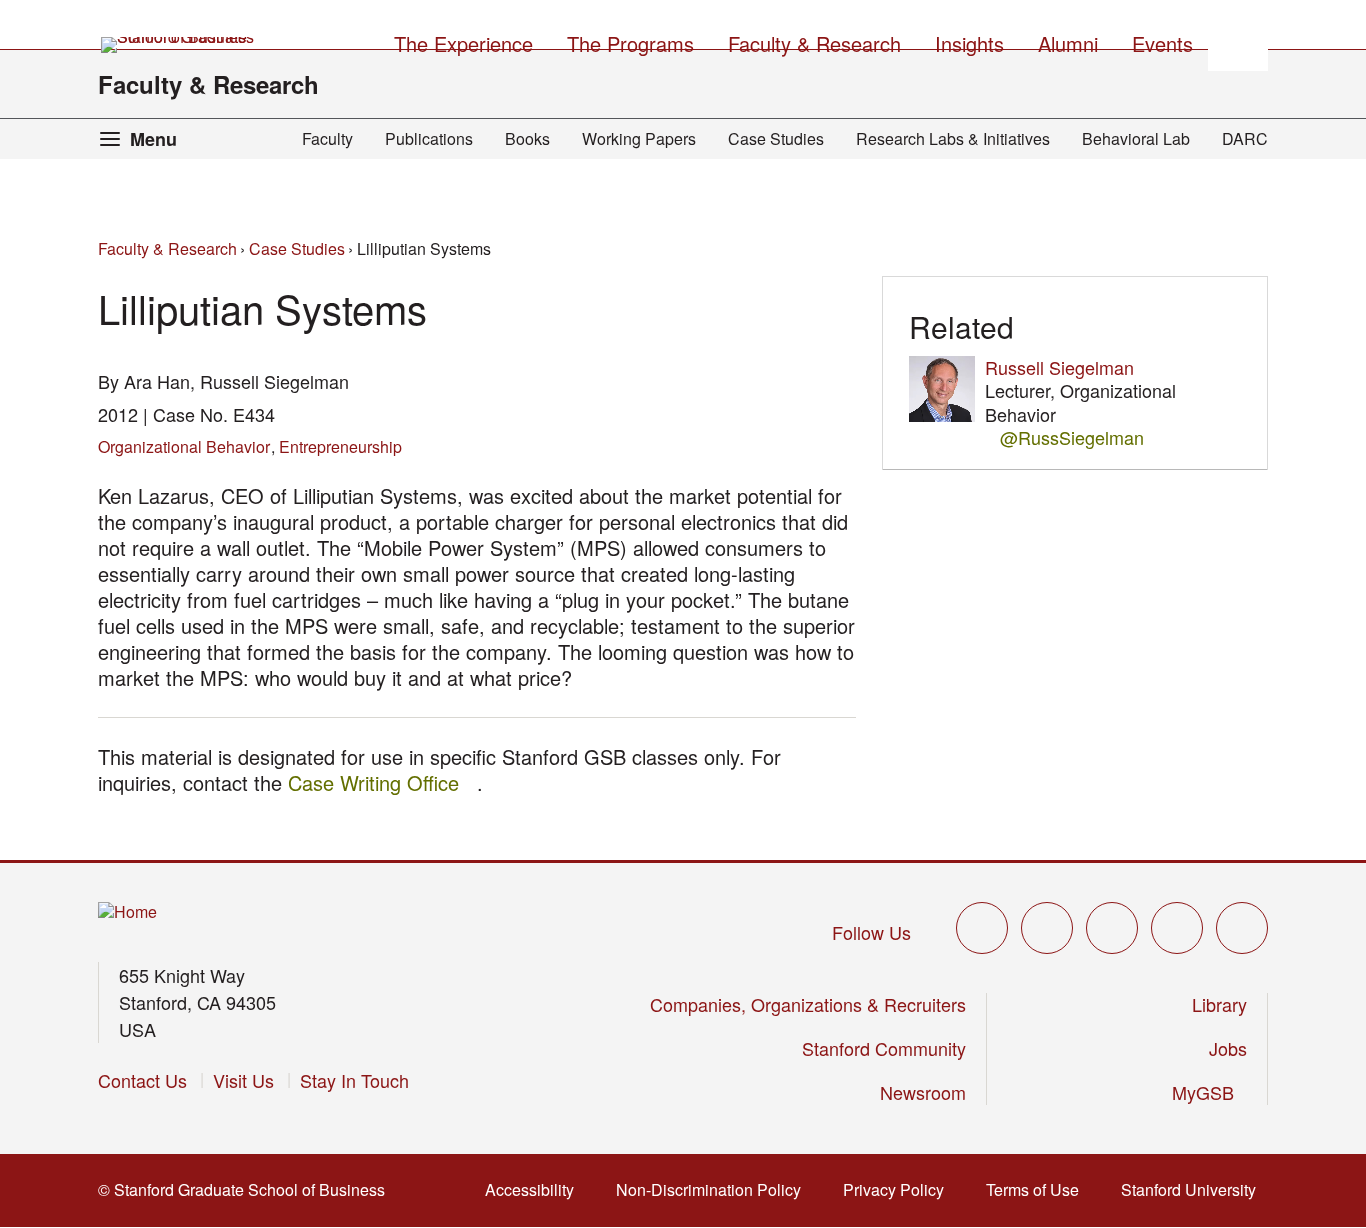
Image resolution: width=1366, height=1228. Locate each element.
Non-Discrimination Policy (714, 1189)
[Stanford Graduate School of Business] (179, 45)
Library (1219, 1004)
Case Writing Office (382, 782)
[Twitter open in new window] (982, 928)
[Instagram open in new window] (1112, 928)
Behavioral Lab (1136, 138)
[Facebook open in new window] (1047, 928)
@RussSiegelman (1072, 437)
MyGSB (1209, 1092)
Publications (429, 138)
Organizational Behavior (184, 446)
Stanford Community (884, 1048)
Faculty (327, 138)
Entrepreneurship (340, 446)
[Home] (127, 912)
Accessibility (535, 1189)
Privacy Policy (899, 1189)
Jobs (1228, 1048)
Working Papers (639, 138)
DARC (1245, 138)
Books (527, 138)
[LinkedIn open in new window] (1242, 928)
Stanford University (1194, 1189)
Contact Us (142, 1080)
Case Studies (776, 138)
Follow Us (871, 932)
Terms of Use (1038, 1189)
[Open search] (1238, 41)
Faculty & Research (208, 84)
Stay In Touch (354, 1080)
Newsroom (923, 1092)
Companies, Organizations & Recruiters (808, 1004)
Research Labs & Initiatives (953, 138)
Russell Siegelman (1059, 367)
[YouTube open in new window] (1177, 928)
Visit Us (243, 1080)
